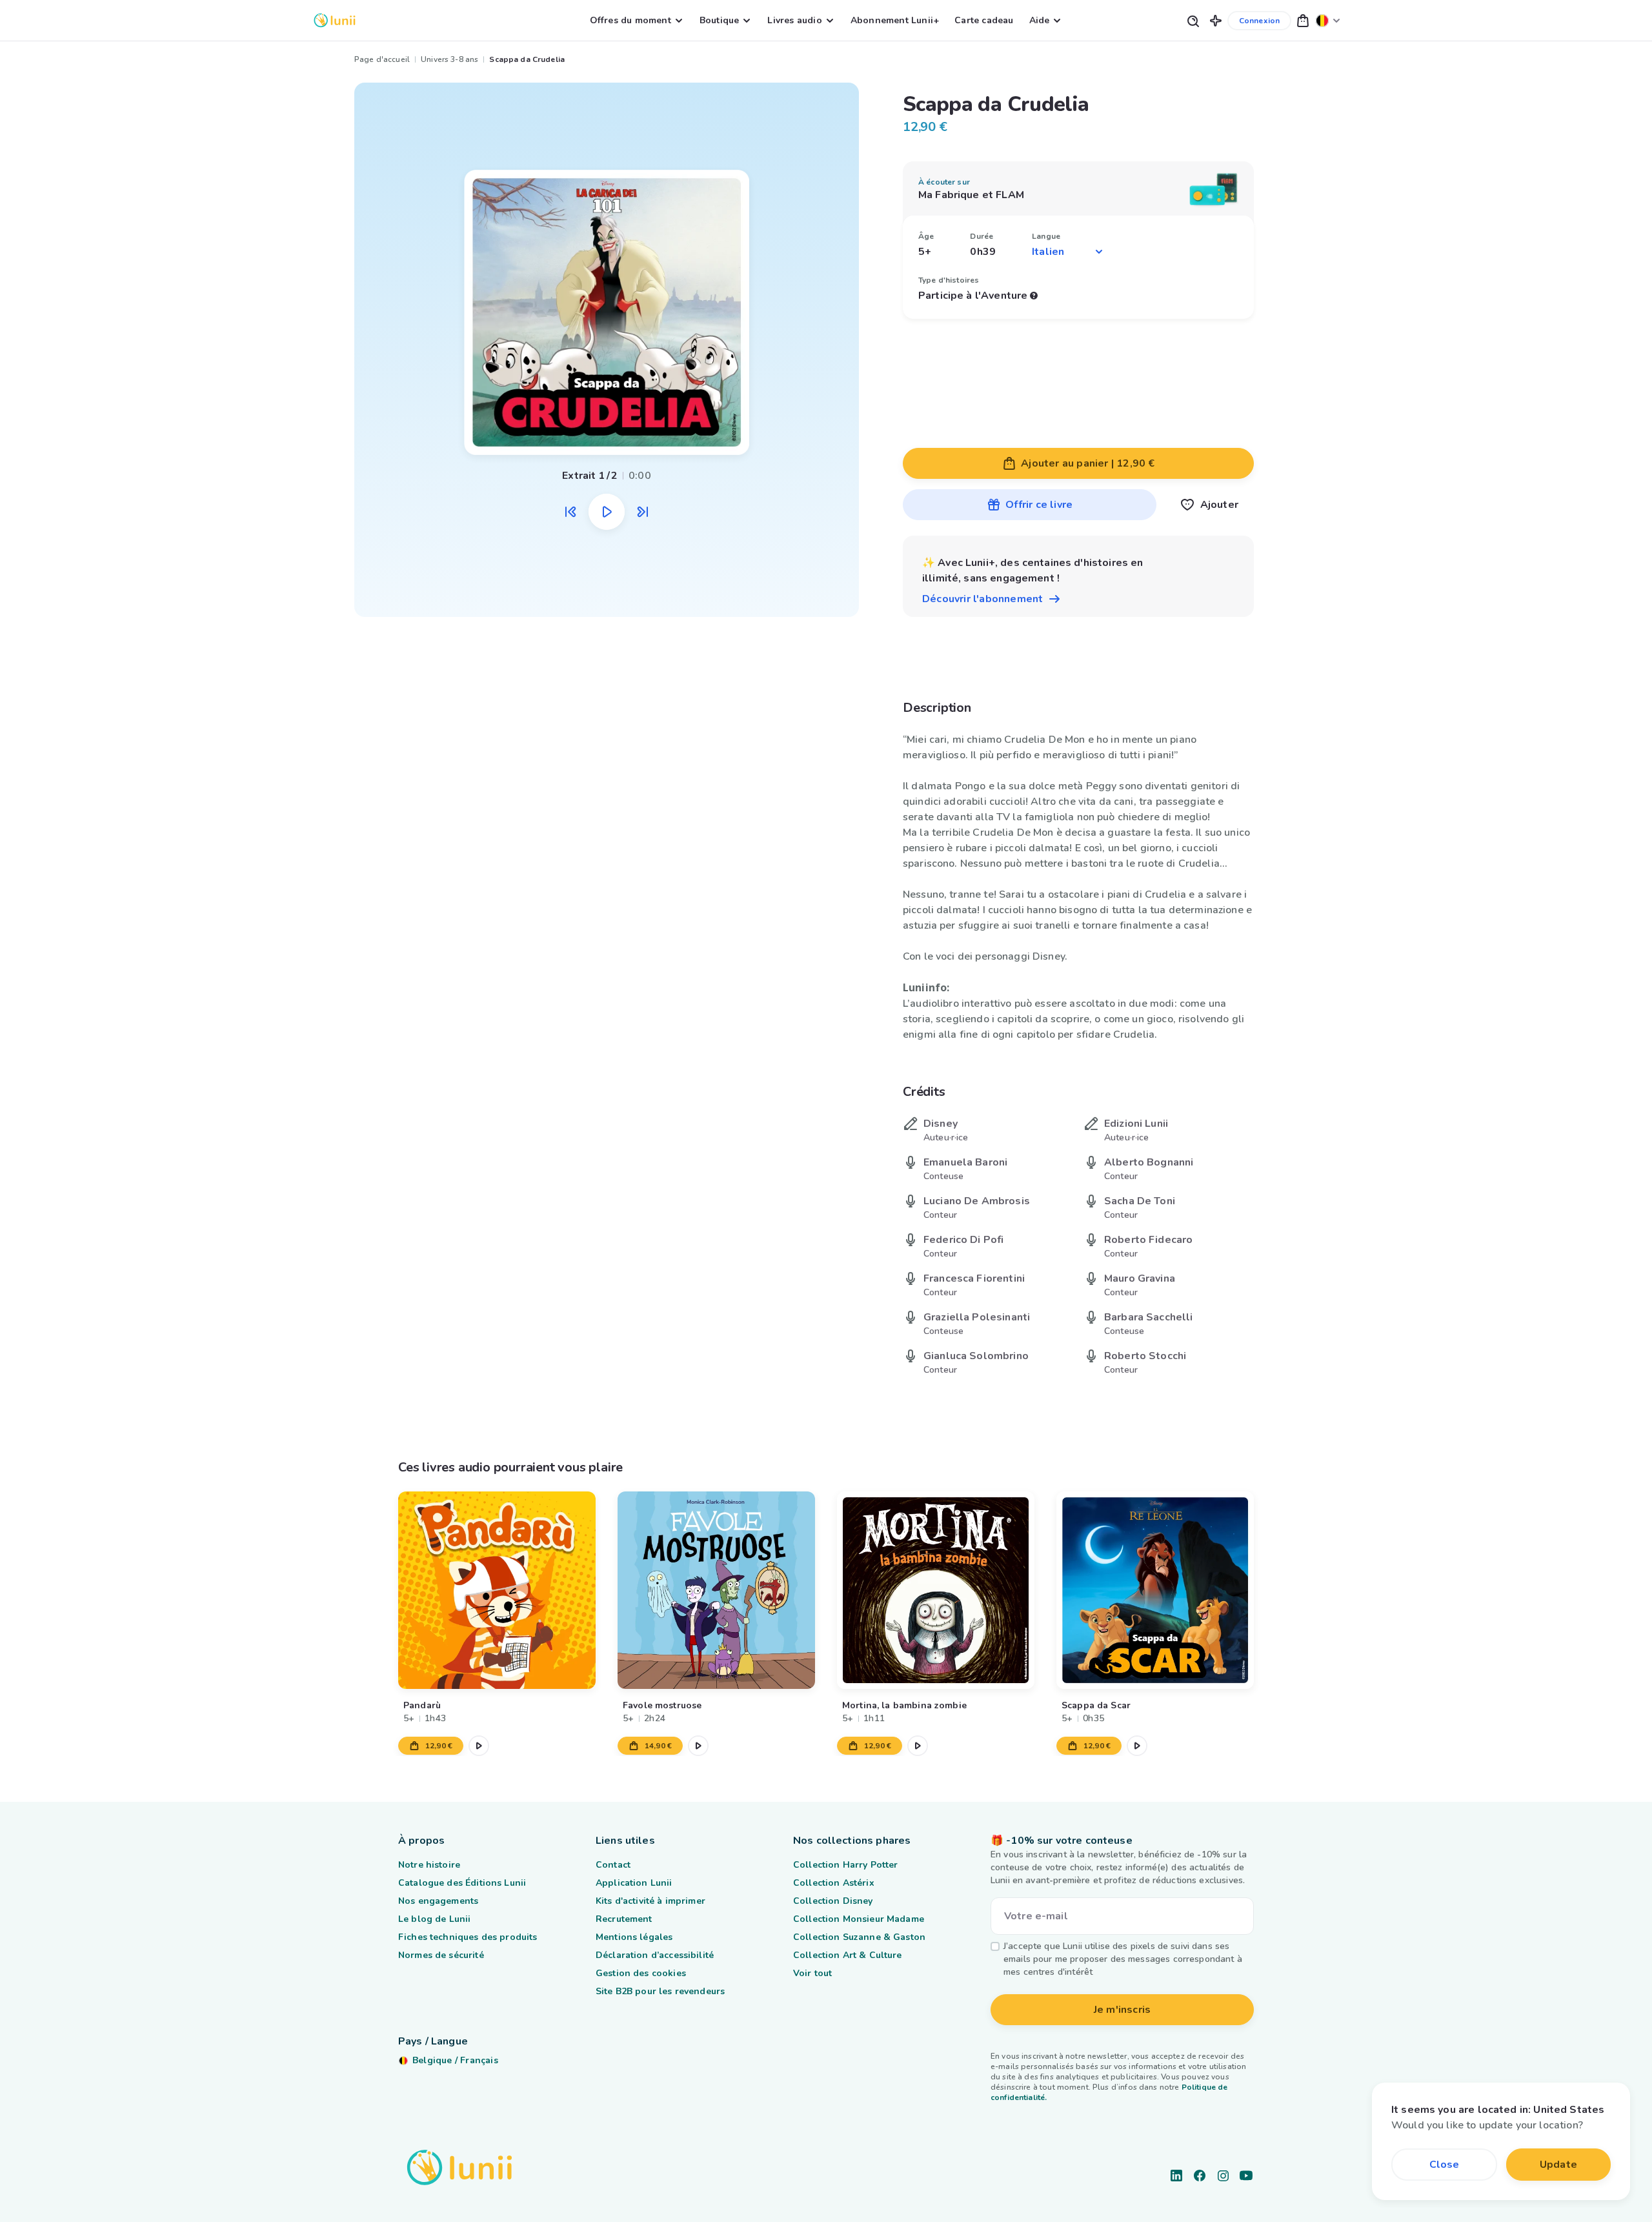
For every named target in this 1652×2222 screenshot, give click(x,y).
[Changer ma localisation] (1328, 20)
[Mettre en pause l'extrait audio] (607, 512)
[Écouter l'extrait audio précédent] (570, 512)
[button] (1216, 20)
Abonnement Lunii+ (895, 20)
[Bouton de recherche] (1193, 20)
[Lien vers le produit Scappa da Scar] (1155, 1590)
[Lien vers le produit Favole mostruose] (716, 1590)
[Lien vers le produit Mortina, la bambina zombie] (936, 1590)
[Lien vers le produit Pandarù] (497, 1590)
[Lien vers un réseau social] (1176, 2176)
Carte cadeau (984, 20)
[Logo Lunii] (335, 20)
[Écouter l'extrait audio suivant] (643, 512)
